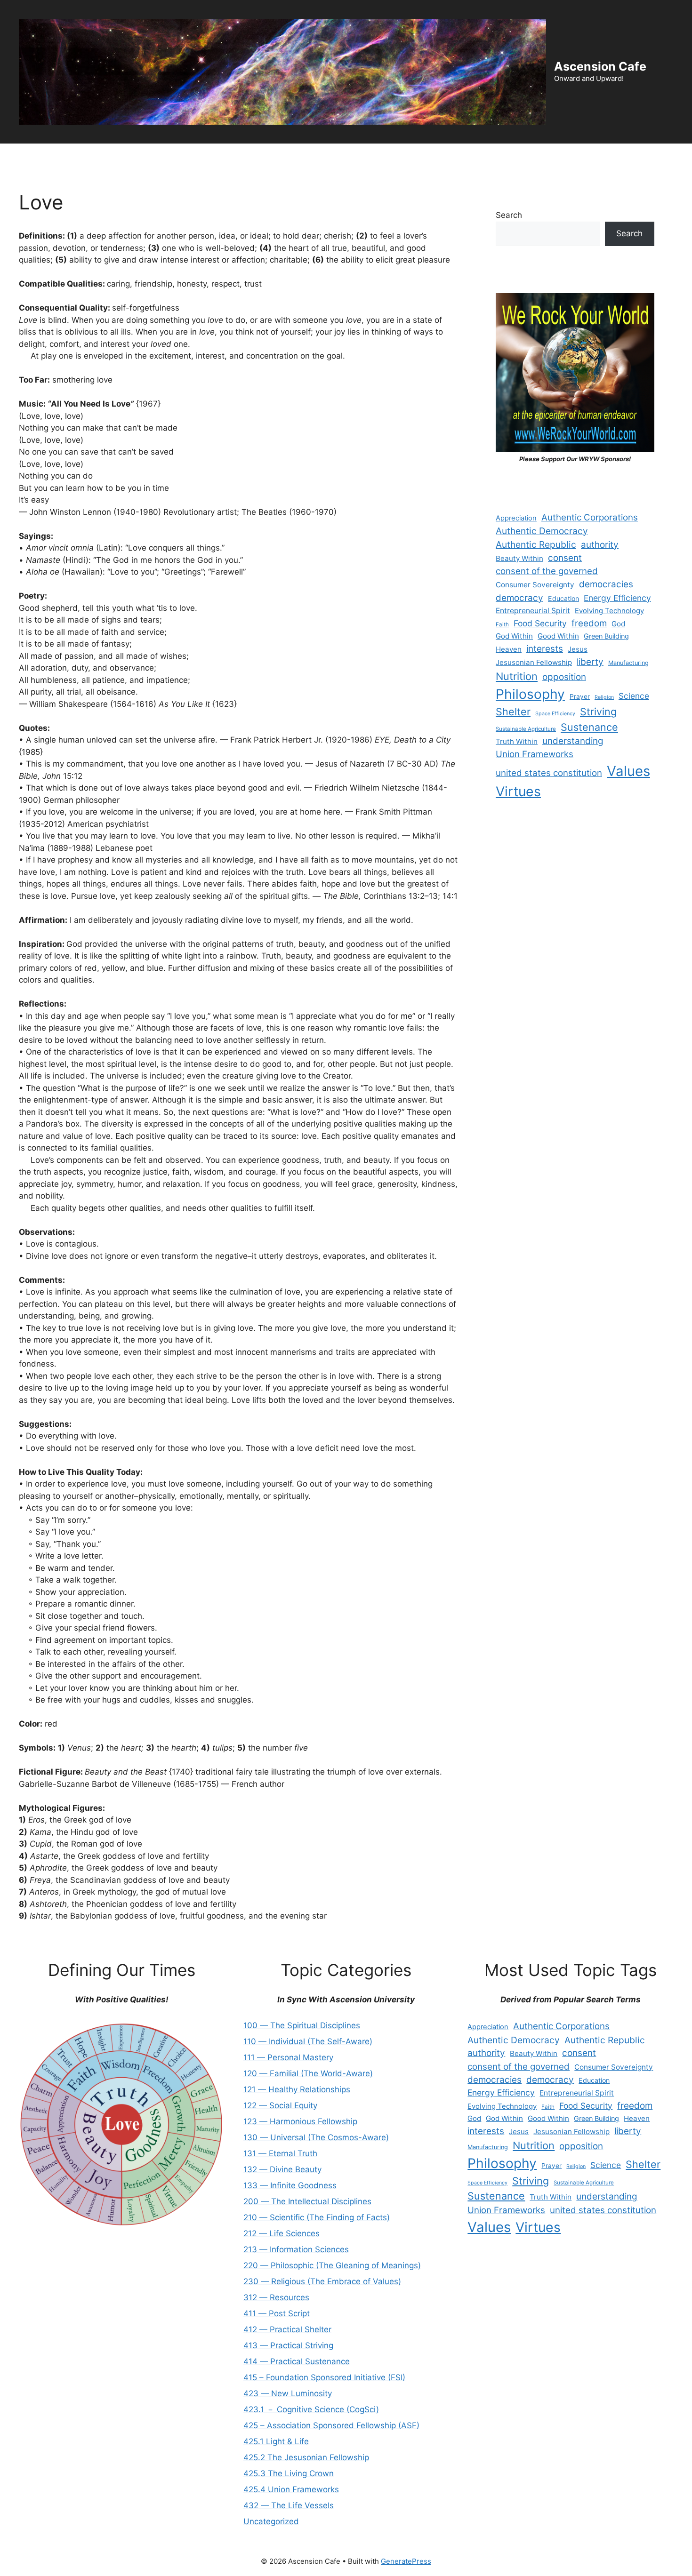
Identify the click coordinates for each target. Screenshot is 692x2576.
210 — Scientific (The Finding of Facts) (317, 2217)
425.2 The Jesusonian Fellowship (306, 2457)
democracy (519, 598)
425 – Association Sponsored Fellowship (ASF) (331, 2425)
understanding (573, 741)
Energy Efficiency (617, 598)
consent (565, 558)
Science (634, 696)
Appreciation (516, 518)
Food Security (540, 623)
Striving (598, 712)
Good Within (558, 636)
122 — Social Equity (280, 2105)
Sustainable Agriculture (526, 729)
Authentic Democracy (542, 531)
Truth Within (517, 741)
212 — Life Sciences (282, 2233)
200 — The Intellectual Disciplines (307, 2201)
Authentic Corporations (590, 517)
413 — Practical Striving (288, 2345)
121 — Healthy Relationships (297, 2089)
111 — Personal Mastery (288, 2057)
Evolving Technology (609, 611)
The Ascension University (184, 157)
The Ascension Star (639, 157)
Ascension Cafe (600, 66)
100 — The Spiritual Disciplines (302, 2025)
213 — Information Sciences (296, 2249)
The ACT (24, 157)
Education (563, 598)
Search (509, 215)
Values (628, 771)
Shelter (513, 712)
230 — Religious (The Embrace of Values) (322, 2281)
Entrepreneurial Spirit (533, 611)
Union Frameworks (535, 754)
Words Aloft (355, 157)
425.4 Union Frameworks (291, 2489)
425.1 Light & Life (276, 2441)
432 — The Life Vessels (289, 2505)
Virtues (518, 792)
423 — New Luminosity (288, 2393)
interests (545, 649)
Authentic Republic (536, 544)
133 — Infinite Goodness (290, 2185)
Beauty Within (519, 558)
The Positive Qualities (430, 157)
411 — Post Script (277, 2313)
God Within (514, 636)
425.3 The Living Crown (289, 2473)
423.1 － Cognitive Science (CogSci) (311, 2409)
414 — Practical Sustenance (297, 2361)
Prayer (580, 696)
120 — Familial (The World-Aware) (308, 2073)
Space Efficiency (555, 714)
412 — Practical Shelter (287, 2329)
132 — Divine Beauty (282, 2169)
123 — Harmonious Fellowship (300, 2121)
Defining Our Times (90, 157)
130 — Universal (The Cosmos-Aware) (316, 2137)
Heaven (509, 649)
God (618, 624)
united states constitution (549, 773)
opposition (564, 677)
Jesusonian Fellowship (534, 662)
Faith (502, 624)
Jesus (578, 649)
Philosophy (530, 694)
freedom (589, 623)
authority (600, 545)
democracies (606, 584)
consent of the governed (547, 571)
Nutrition (517, 676)
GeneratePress (406, 2561)
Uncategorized (271, 2521)
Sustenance (589, 727)
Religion (604, 697)
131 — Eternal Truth (280, 2153)
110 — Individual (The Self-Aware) (308, 2041)
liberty (590, 662)
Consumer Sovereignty (535, 585)
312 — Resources (276, 2297)
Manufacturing (628, 663)
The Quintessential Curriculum (536, 157)
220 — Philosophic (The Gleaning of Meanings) (332, 2265)
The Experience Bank (281, 157)
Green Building (606, 636)
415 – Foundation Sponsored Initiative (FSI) (324, 2377)
